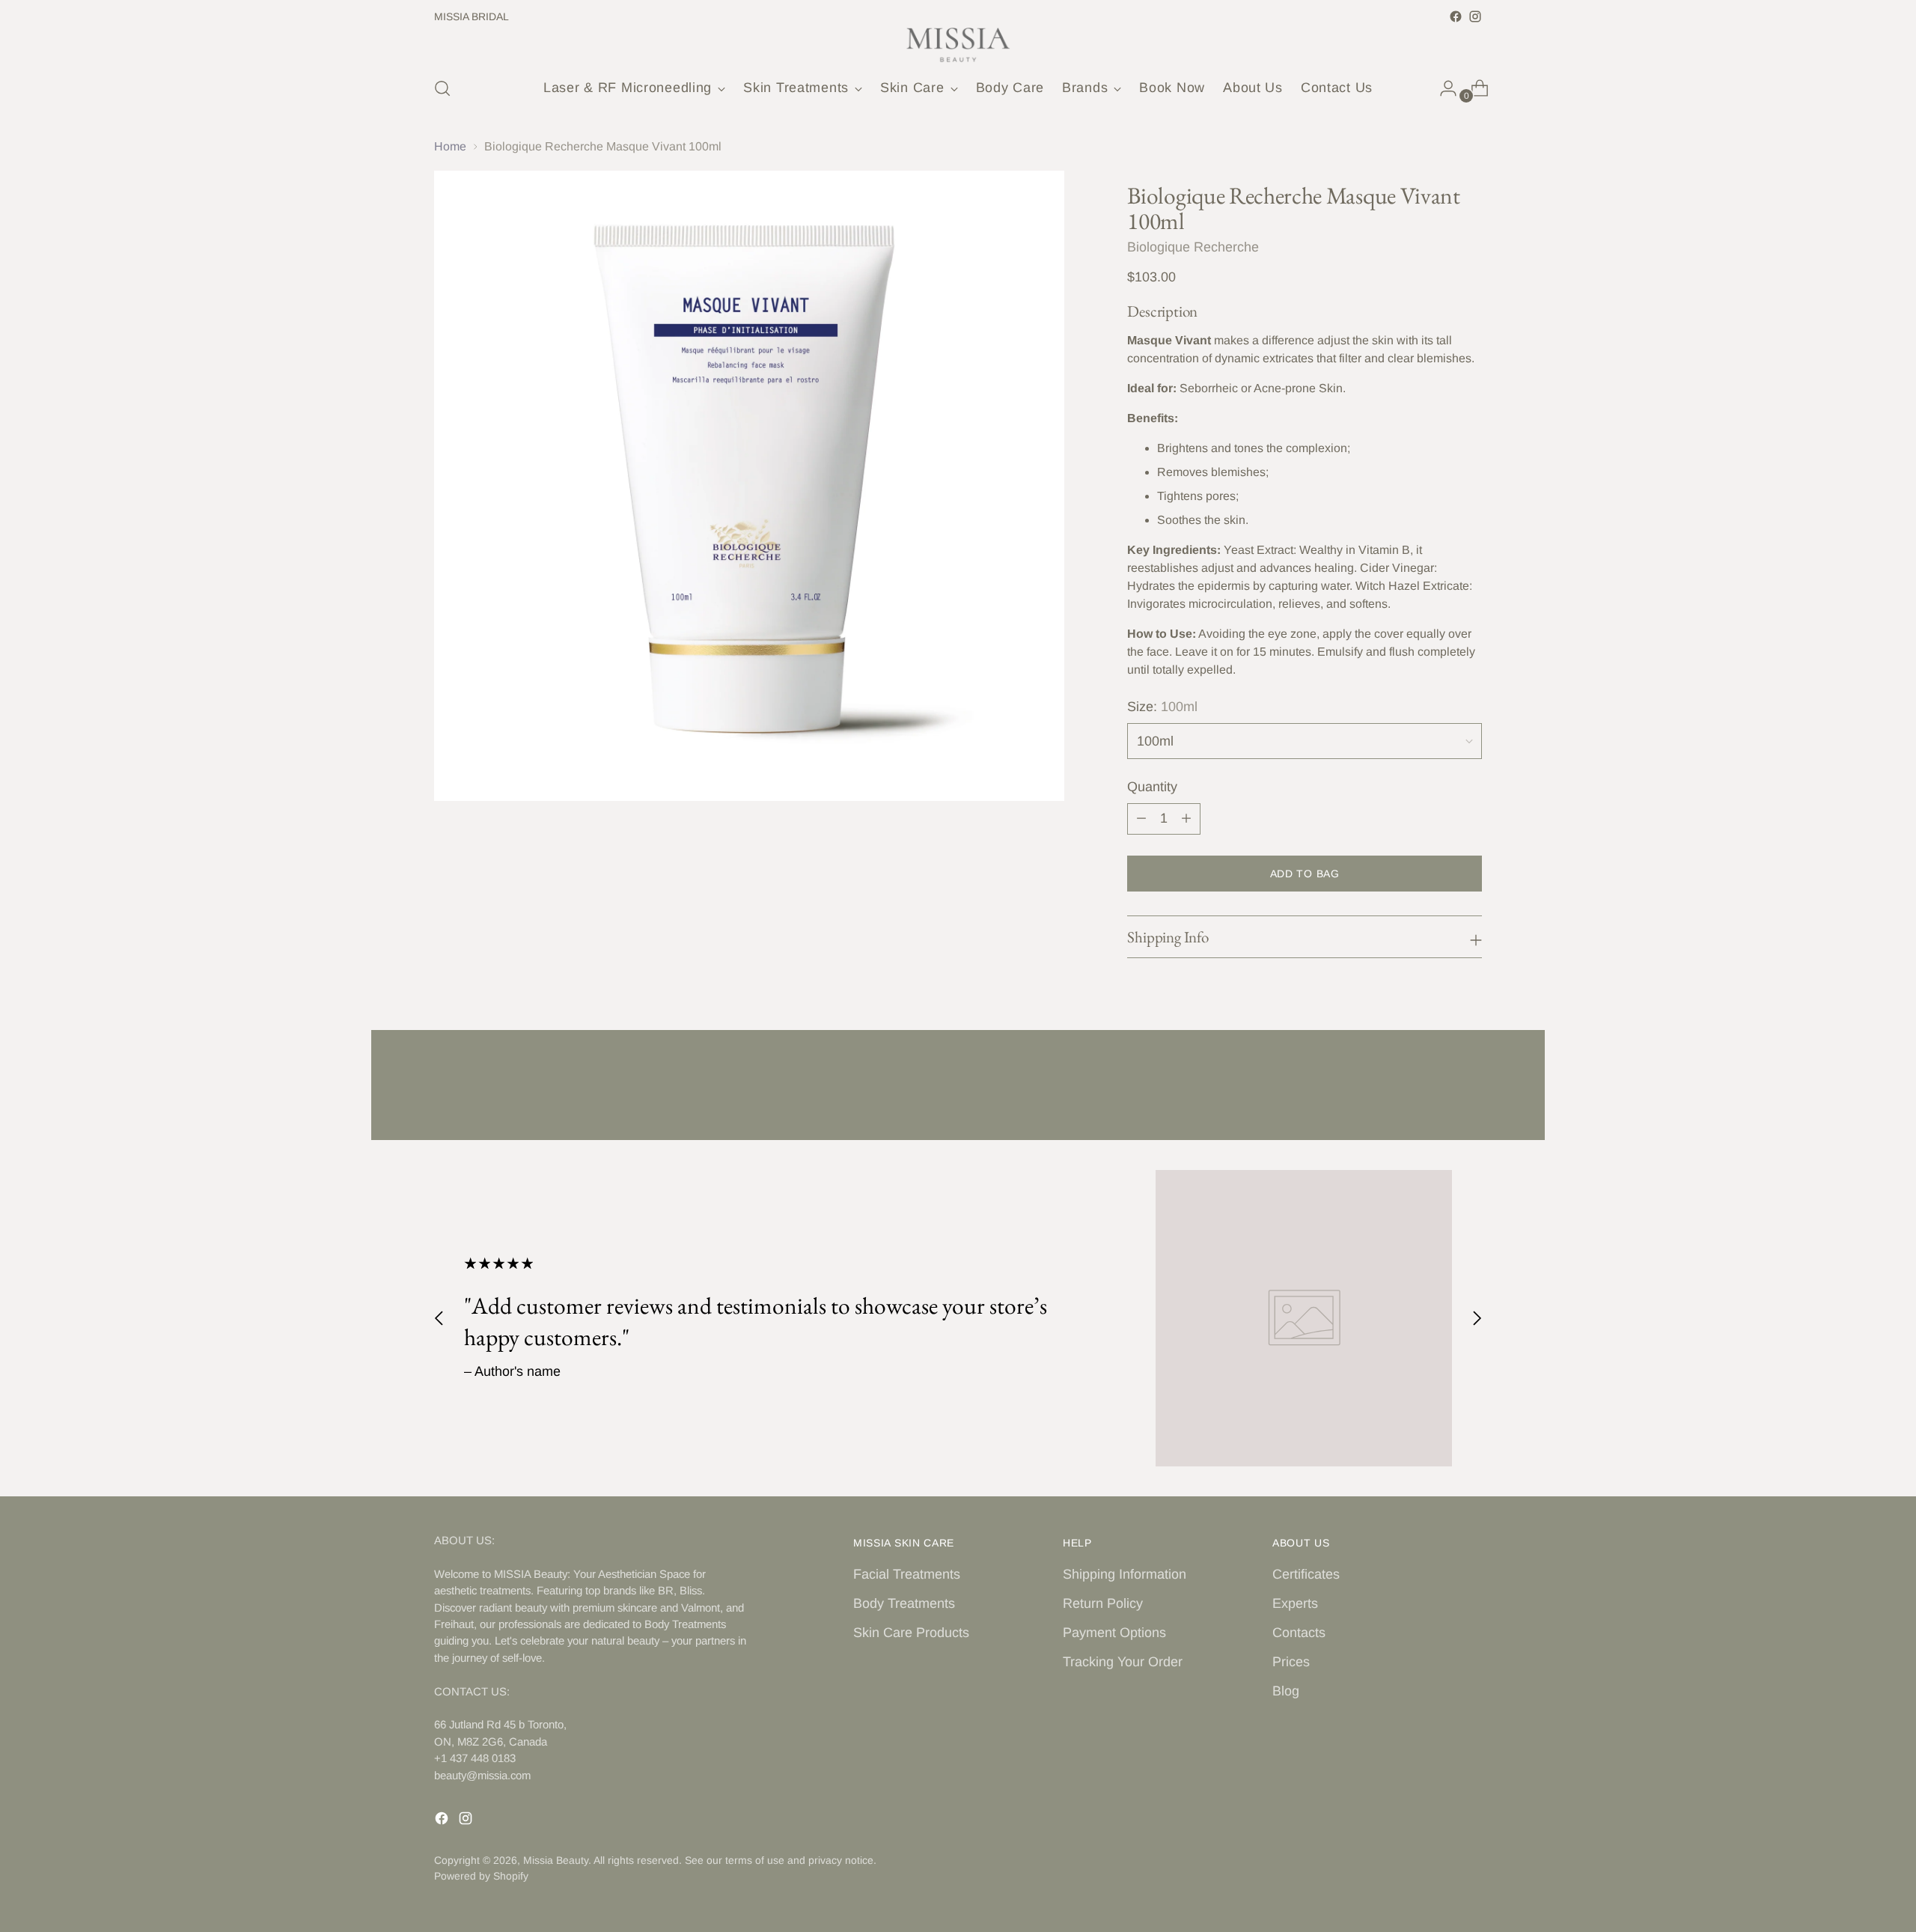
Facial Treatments (907, 1574)
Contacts (1299, 1633)
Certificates (1306, 1574)
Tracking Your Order (1123, 1662)
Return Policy (1103, 1603)
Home (450, 146)
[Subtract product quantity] (1141, 819)
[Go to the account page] (1442, 88)
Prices (1291, 1662)
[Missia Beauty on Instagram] (1475, 16)
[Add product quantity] (1186, 819)
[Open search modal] (442, 88)
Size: (1162, 707)
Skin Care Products (911, 1633)
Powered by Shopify (481, 1876)
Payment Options (1114, 1633)
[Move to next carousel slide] (1469, 1088)
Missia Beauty (556, 1860)
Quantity (1152, 787)
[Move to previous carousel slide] (1435, 1089)
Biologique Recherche (1193, 247)
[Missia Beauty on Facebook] (1456, 16)
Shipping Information (1125, 1574)
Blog (1286, 1691)
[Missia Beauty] (958, 45)
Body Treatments (904, 1603)
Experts (1295, 1603)
